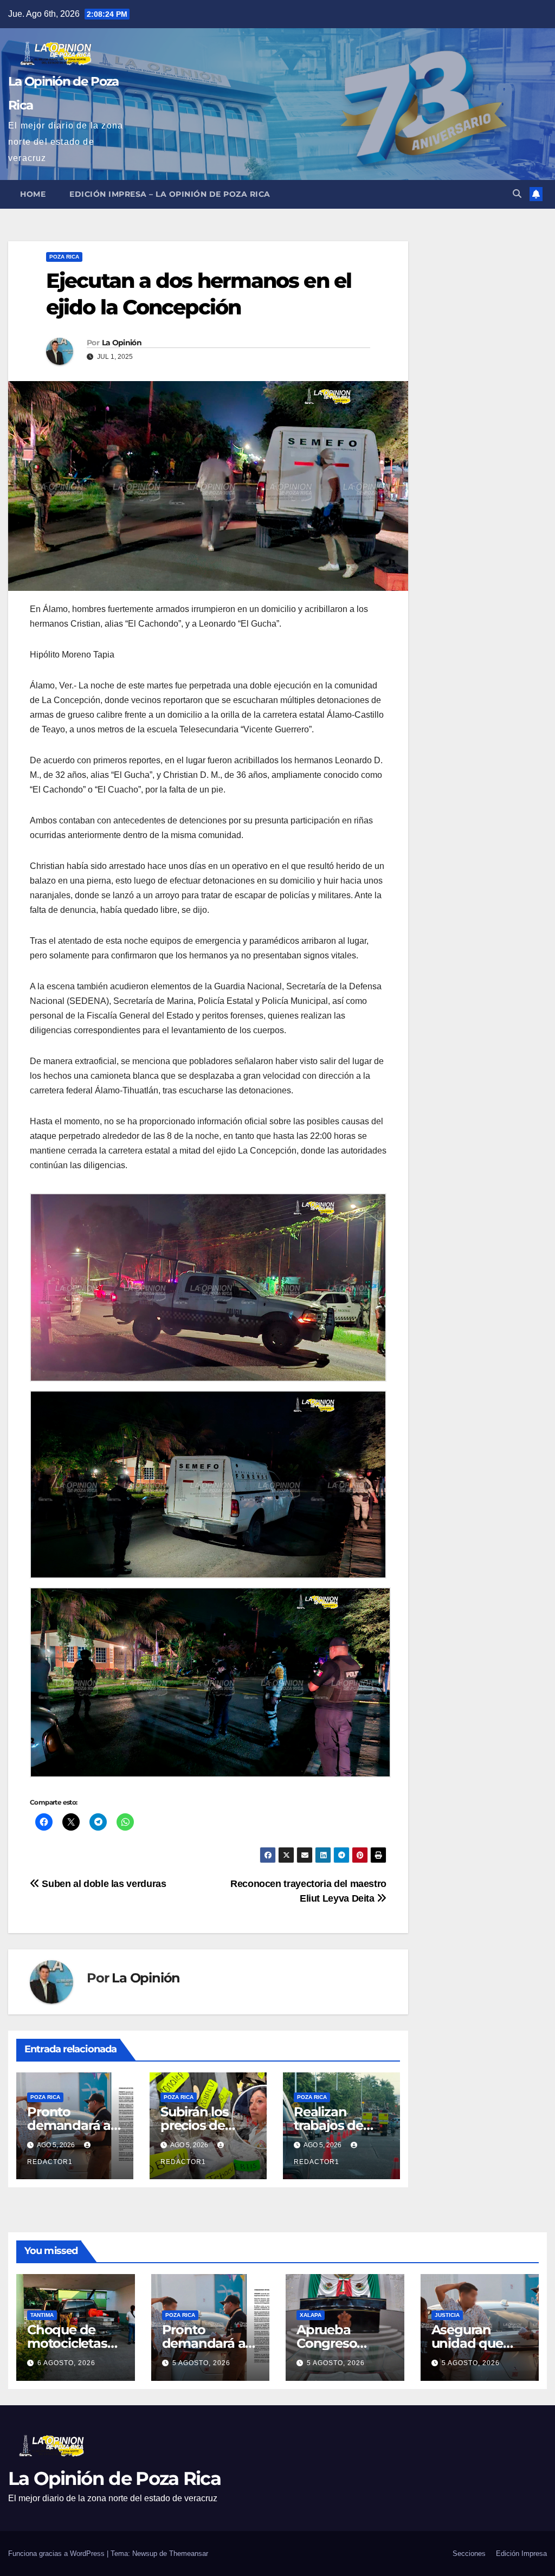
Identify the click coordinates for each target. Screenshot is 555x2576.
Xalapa (311, 2315)
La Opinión (122, 343)
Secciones (469, 2554)
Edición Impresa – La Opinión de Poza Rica (170, 194)
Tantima (42, 2315)
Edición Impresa (521, 2554)
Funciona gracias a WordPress (57, 2554)
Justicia (447, 2315)
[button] (517, 194)
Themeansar (189, 2554)
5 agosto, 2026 (201, 2363)
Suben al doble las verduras (103, 1883)
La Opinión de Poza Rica (114, 2478)
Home (33, 194)
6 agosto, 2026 (66, 2363)
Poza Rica (64, 257)
